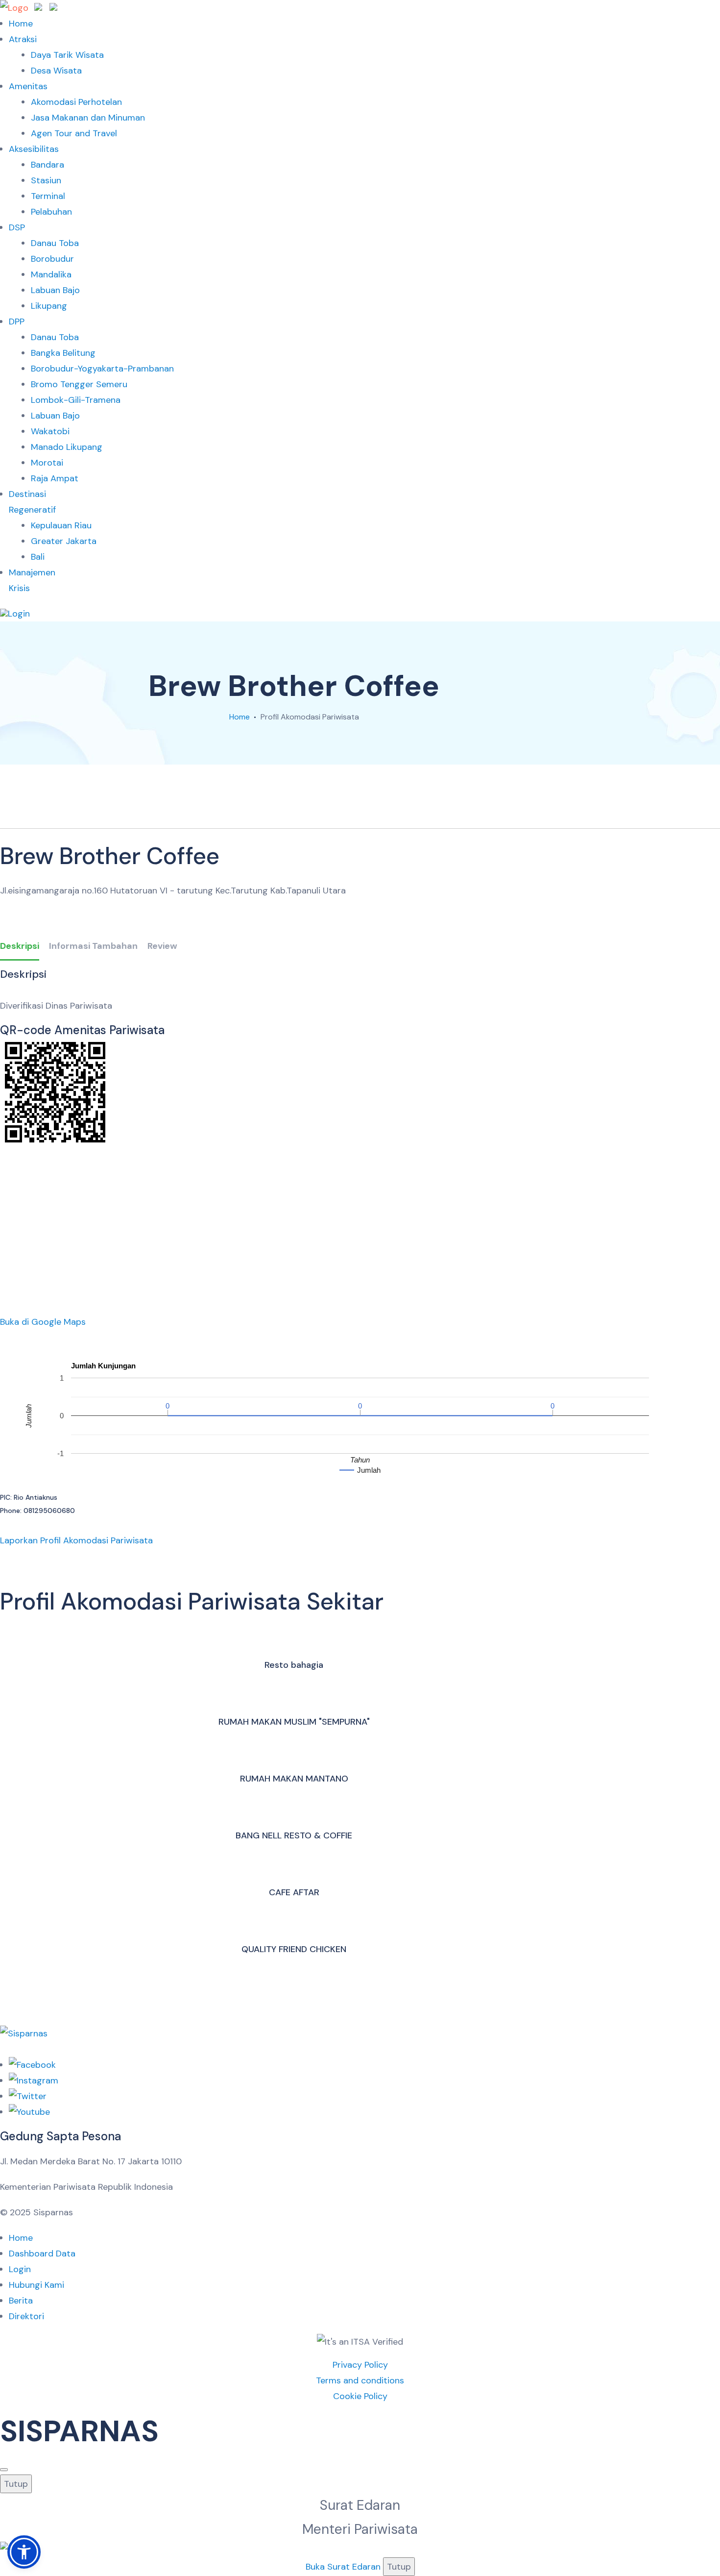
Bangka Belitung (63, 353)
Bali (38, 557)
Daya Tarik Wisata (67, 55)
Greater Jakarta (64, 541)
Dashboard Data (42, 2254)
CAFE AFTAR (294, 1892)
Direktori (26, 2316)
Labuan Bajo (55, 290)
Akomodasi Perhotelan (76, 102)
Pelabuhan (51, 212)
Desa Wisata (56, 71)
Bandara (48, 165)
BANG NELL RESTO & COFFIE (294, 1835)
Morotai (47, 463)
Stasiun (46, 180)
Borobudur (52, 259)
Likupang (49, 306)
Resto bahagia (294, 1665)
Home (21, 24)
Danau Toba (55, 243)
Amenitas (28, 86)
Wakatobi (50, 431)
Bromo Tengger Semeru (79, 384)
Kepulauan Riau (61, 525)
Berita (21, 2301)
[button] (24, 2552)
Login (20, 2269)
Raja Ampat (55, 478)
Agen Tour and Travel (74, 133)
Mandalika (51, 274)
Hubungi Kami (36, 2285)
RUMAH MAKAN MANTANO (294, 1779)
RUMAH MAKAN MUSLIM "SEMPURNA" (294, 1722)
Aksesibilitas (34, 149)
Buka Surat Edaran (343, 2567)
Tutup (16, 2484)
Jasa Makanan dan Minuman (88, 118)
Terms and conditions (360, 2380)
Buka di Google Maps (43, 1322)
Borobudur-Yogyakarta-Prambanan (102, 369)
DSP (17, 227)
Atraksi (23, 39)
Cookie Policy (360, 2396)
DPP (17, 322)
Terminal (48, 196)
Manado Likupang (67, 447)
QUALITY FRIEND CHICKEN (294, 1949)
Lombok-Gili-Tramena (76, 400)
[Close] (4, 2470)
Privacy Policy (360, 2365)
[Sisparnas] (29, 8)
